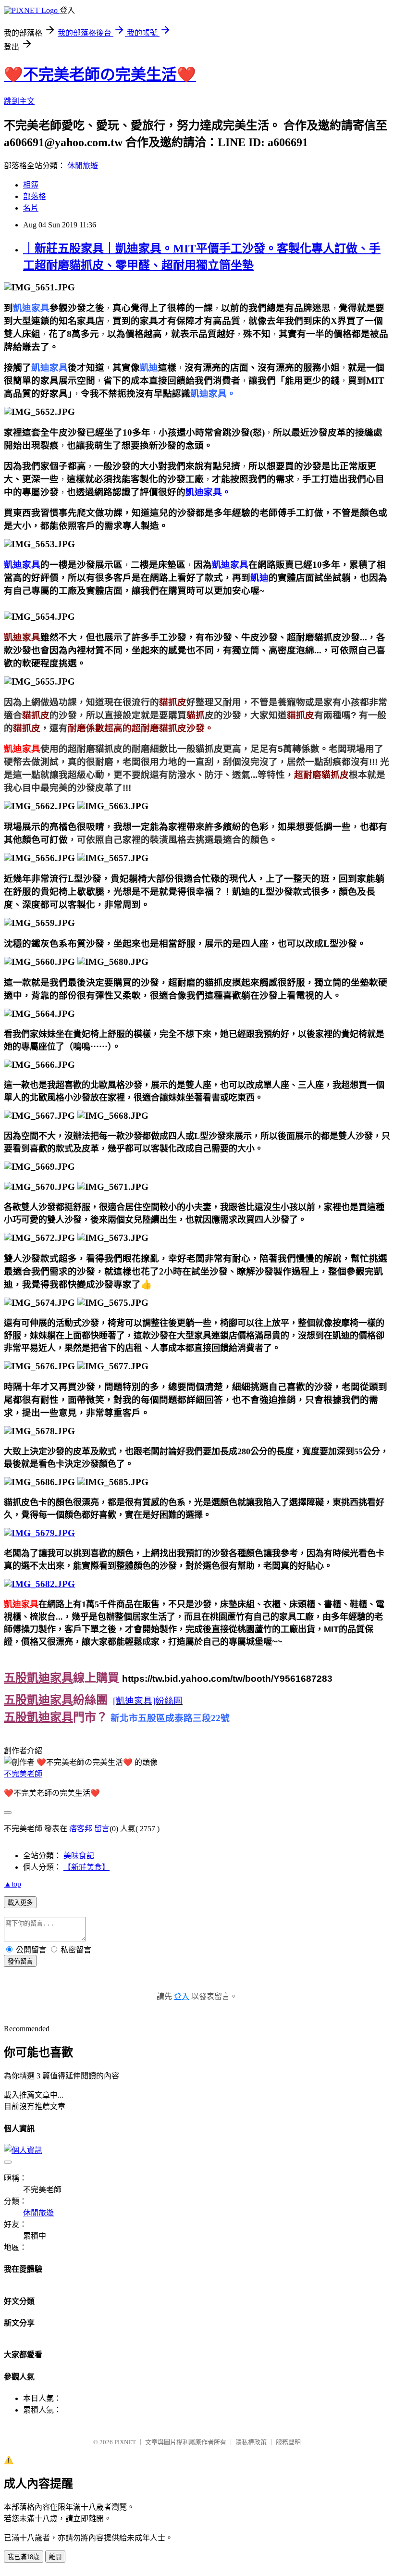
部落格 (35, 196)
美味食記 (79, 1856)
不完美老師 (23, 1774)
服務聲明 (288, 2442)
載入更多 (20, 1903)
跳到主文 (19, 101)
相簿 (31, 185)
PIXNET (125, 2442)
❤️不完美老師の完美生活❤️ (100, 75)
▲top (12, 1884)
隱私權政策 (251, 2442)
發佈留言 (20, 1961)
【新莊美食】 (86, 1867)
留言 (102, 1829)
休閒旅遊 (83, 166)
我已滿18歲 (24, 2557)
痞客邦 (81, 1829)
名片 (31, 208)
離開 (55, 2557)
